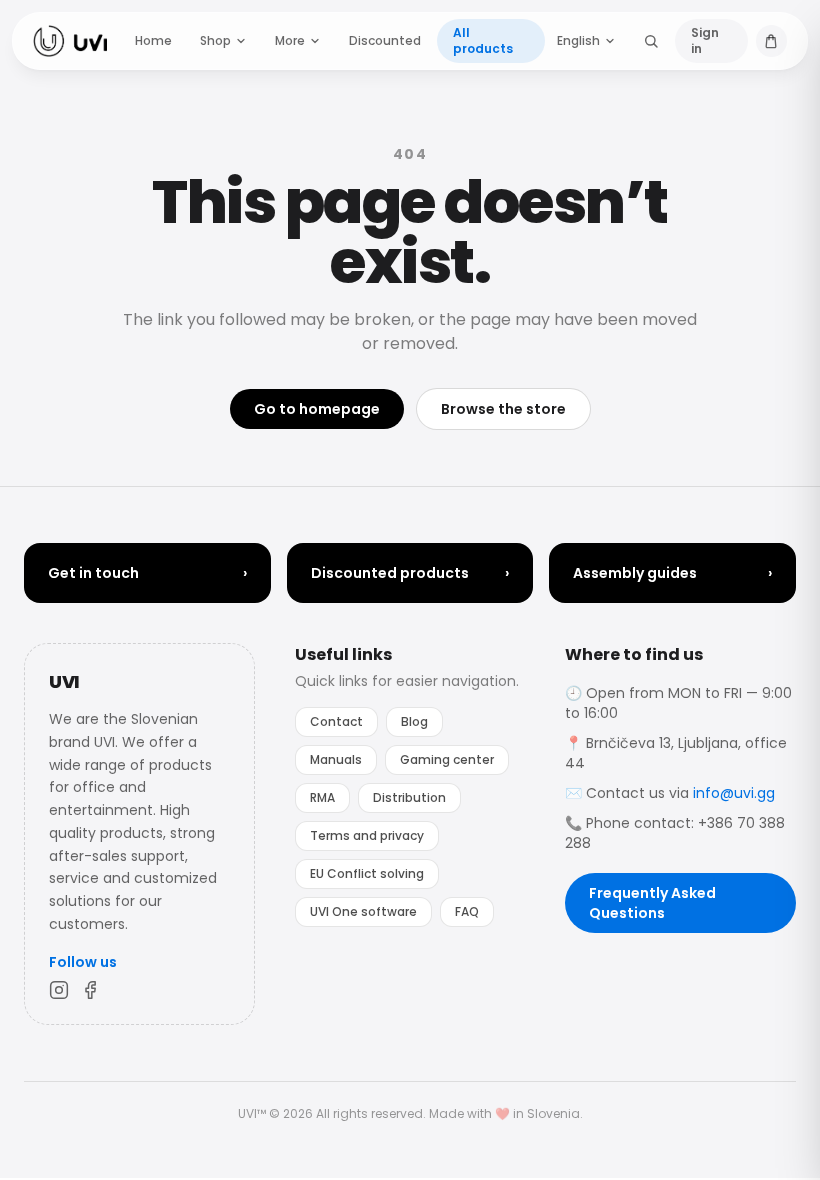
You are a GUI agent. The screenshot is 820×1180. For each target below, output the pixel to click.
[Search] (651, 41)
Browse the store (503, 409)
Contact (336, 721)
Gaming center (447, 759)
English (578, 40)
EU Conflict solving (367, 873)
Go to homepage (317, 409)
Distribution (409, 797)
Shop (215, 40)
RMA (322, 797)
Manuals (336, 759)
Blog (414, 721)
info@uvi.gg (734, 793)
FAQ (467, 911)
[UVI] (70, 41)
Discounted (385, 40)
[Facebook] (91, 990)
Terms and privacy (367, 835)
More (290, 40)
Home (153, 40)
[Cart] (771, 41)
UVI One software (363, 911)
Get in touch (147, 573)
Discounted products (410, 573)
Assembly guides (672, 573)
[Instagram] (59, 990)
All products (483, 40)
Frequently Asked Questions (652, 903)
